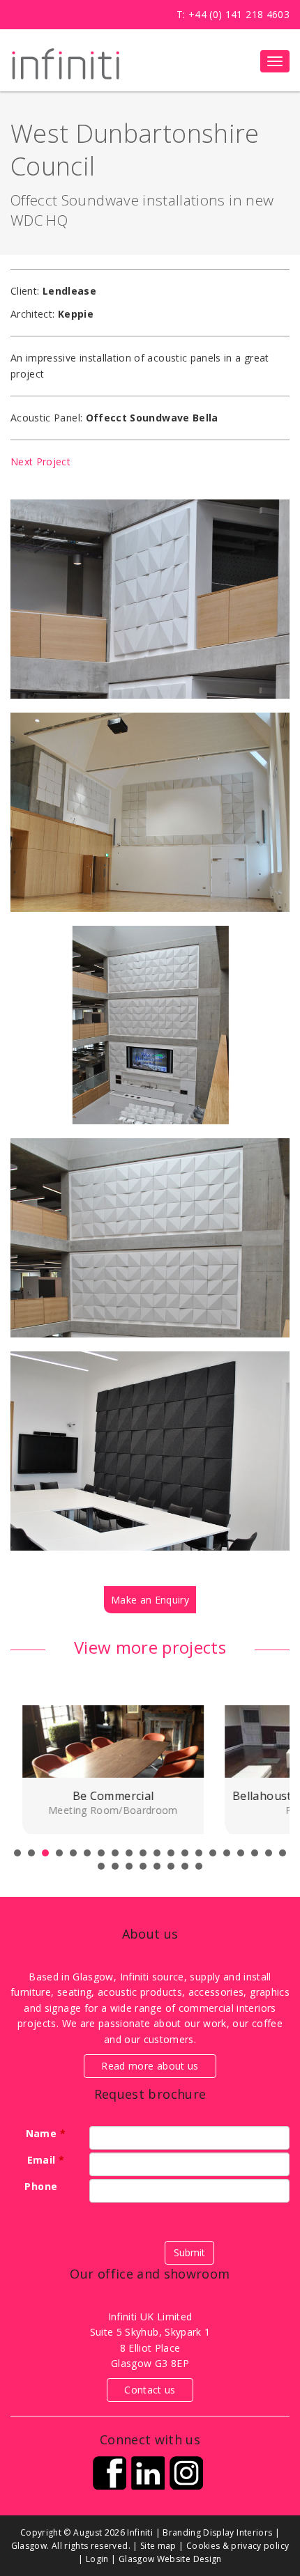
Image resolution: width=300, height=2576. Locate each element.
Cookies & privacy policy (238, 2546)
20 (283, 1853)
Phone (45, 2186)
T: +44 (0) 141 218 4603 (233, 14)
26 (171, 1866)
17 (241, 1853)
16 (227, 1853)
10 (143, 1853)
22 (115, 1866)
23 (129, 1866)
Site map (158, 2546)
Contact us (150, 2390)
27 (185, 1866)
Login (97, 2559)
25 (157, 1866)
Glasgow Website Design (170, 2559)
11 (157, 1853)
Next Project (40, 461)
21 (101, 1866)
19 (269, 1853)
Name (46, 2133)
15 (213, 1853)
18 (255, 1853)
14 (199, 1853)
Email (46, 2160)
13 (185, 1853)
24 (143, 1866)
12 (171, 1853)
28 (199, 1866)
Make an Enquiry (150, 1600)
